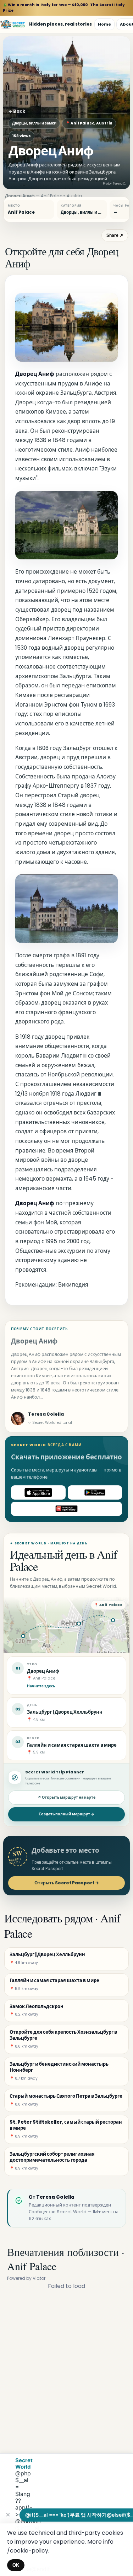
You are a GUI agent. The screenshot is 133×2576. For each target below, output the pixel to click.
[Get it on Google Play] (95, 1492)
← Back (17, 111)
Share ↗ (115, 235)
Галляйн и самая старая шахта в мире (72, 1745)
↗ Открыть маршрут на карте (66, 1797)
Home (104, 24)
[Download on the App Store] (38, 1492)
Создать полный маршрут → (66, 1814)
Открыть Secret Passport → (67, 1883)
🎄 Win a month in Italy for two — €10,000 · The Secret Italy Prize (64, 8)
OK (16, 2565)
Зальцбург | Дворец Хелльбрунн (65, 1712)
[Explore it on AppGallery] (66, 1509)
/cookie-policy (28, 2551)
